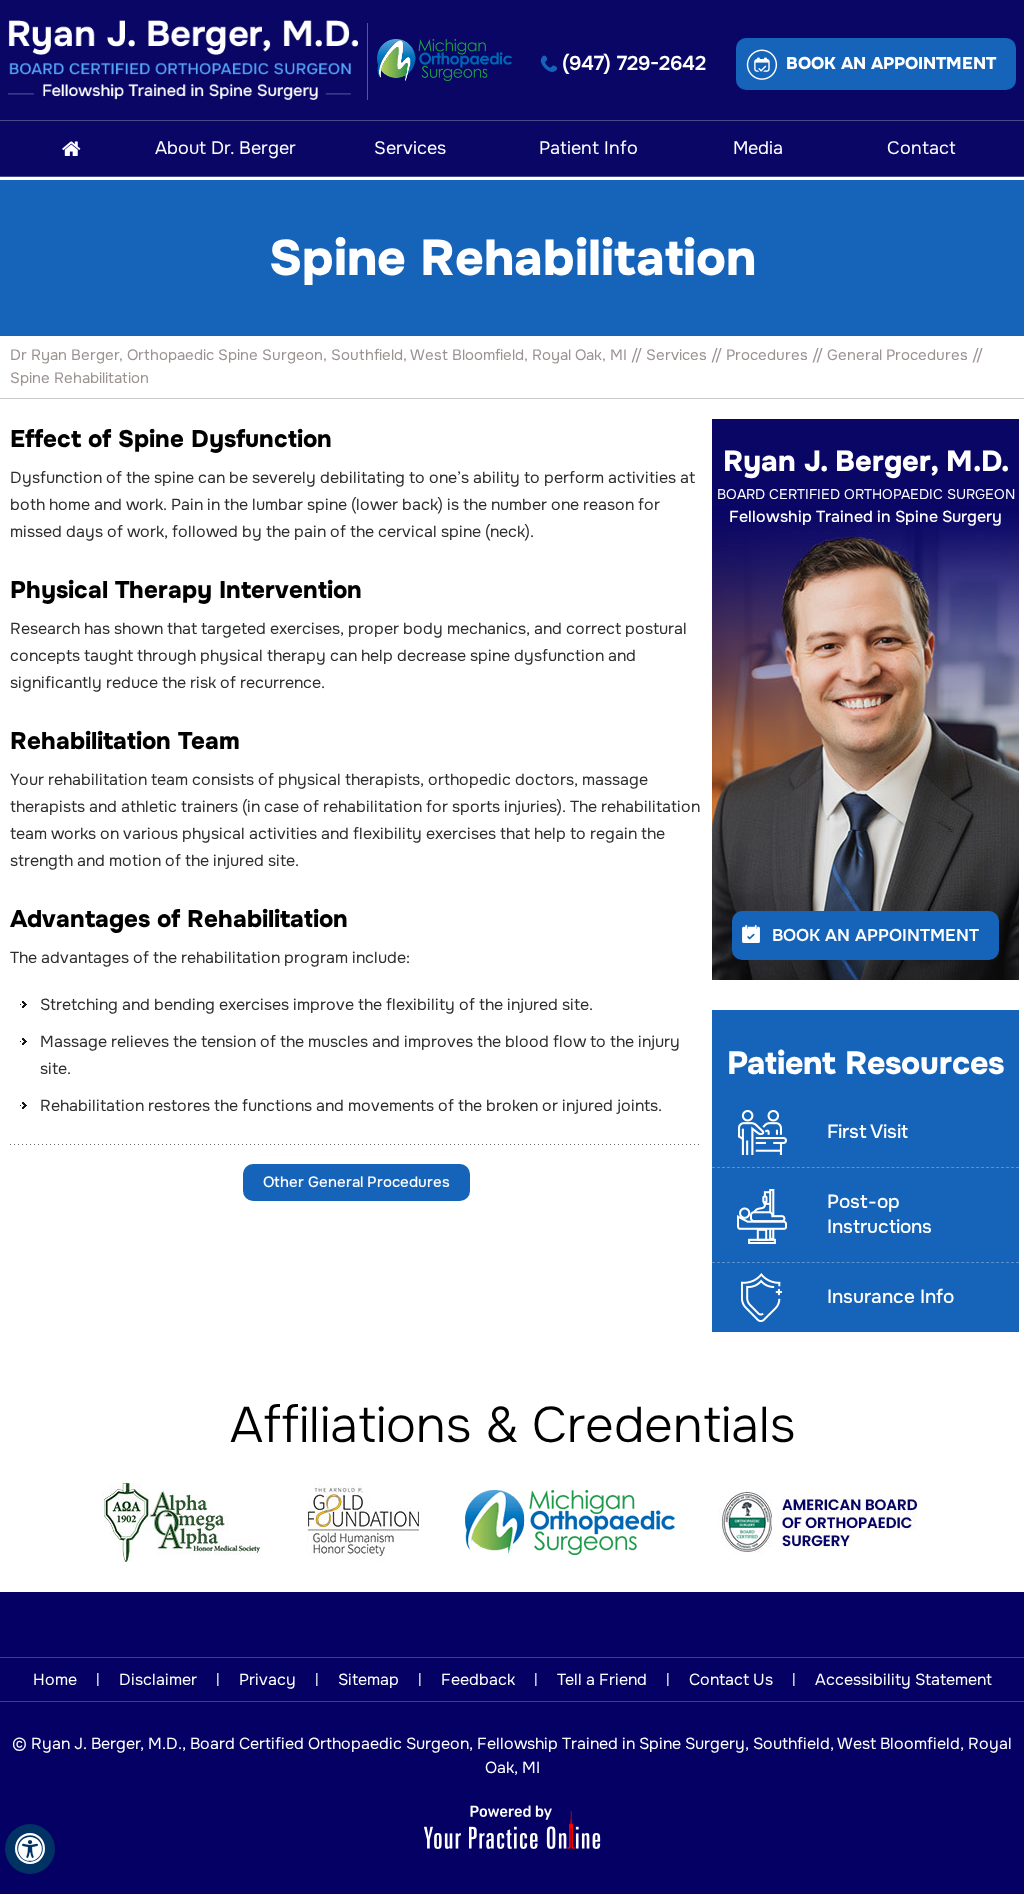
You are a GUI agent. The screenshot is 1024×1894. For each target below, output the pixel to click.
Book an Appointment (891, 63)
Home (55, 1679)
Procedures (767, 355)
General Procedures (897, 355)
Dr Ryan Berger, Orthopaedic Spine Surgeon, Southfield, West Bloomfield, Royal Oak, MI (318, 355)
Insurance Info (890, 1297)
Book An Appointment (875, 935)
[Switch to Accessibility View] (30, 1849)
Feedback (478, 1679)
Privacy (267, 1679)
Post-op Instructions (879, 1214)
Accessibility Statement (903, 1679)
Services (676, 355)
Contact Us (731, 1679)
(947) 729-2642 (634, 63)
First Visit (867, 1132)
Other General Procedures (356, 1182)
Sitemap (368, 1679)
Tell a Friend (602, 1679)
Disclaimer (158, 1679)
